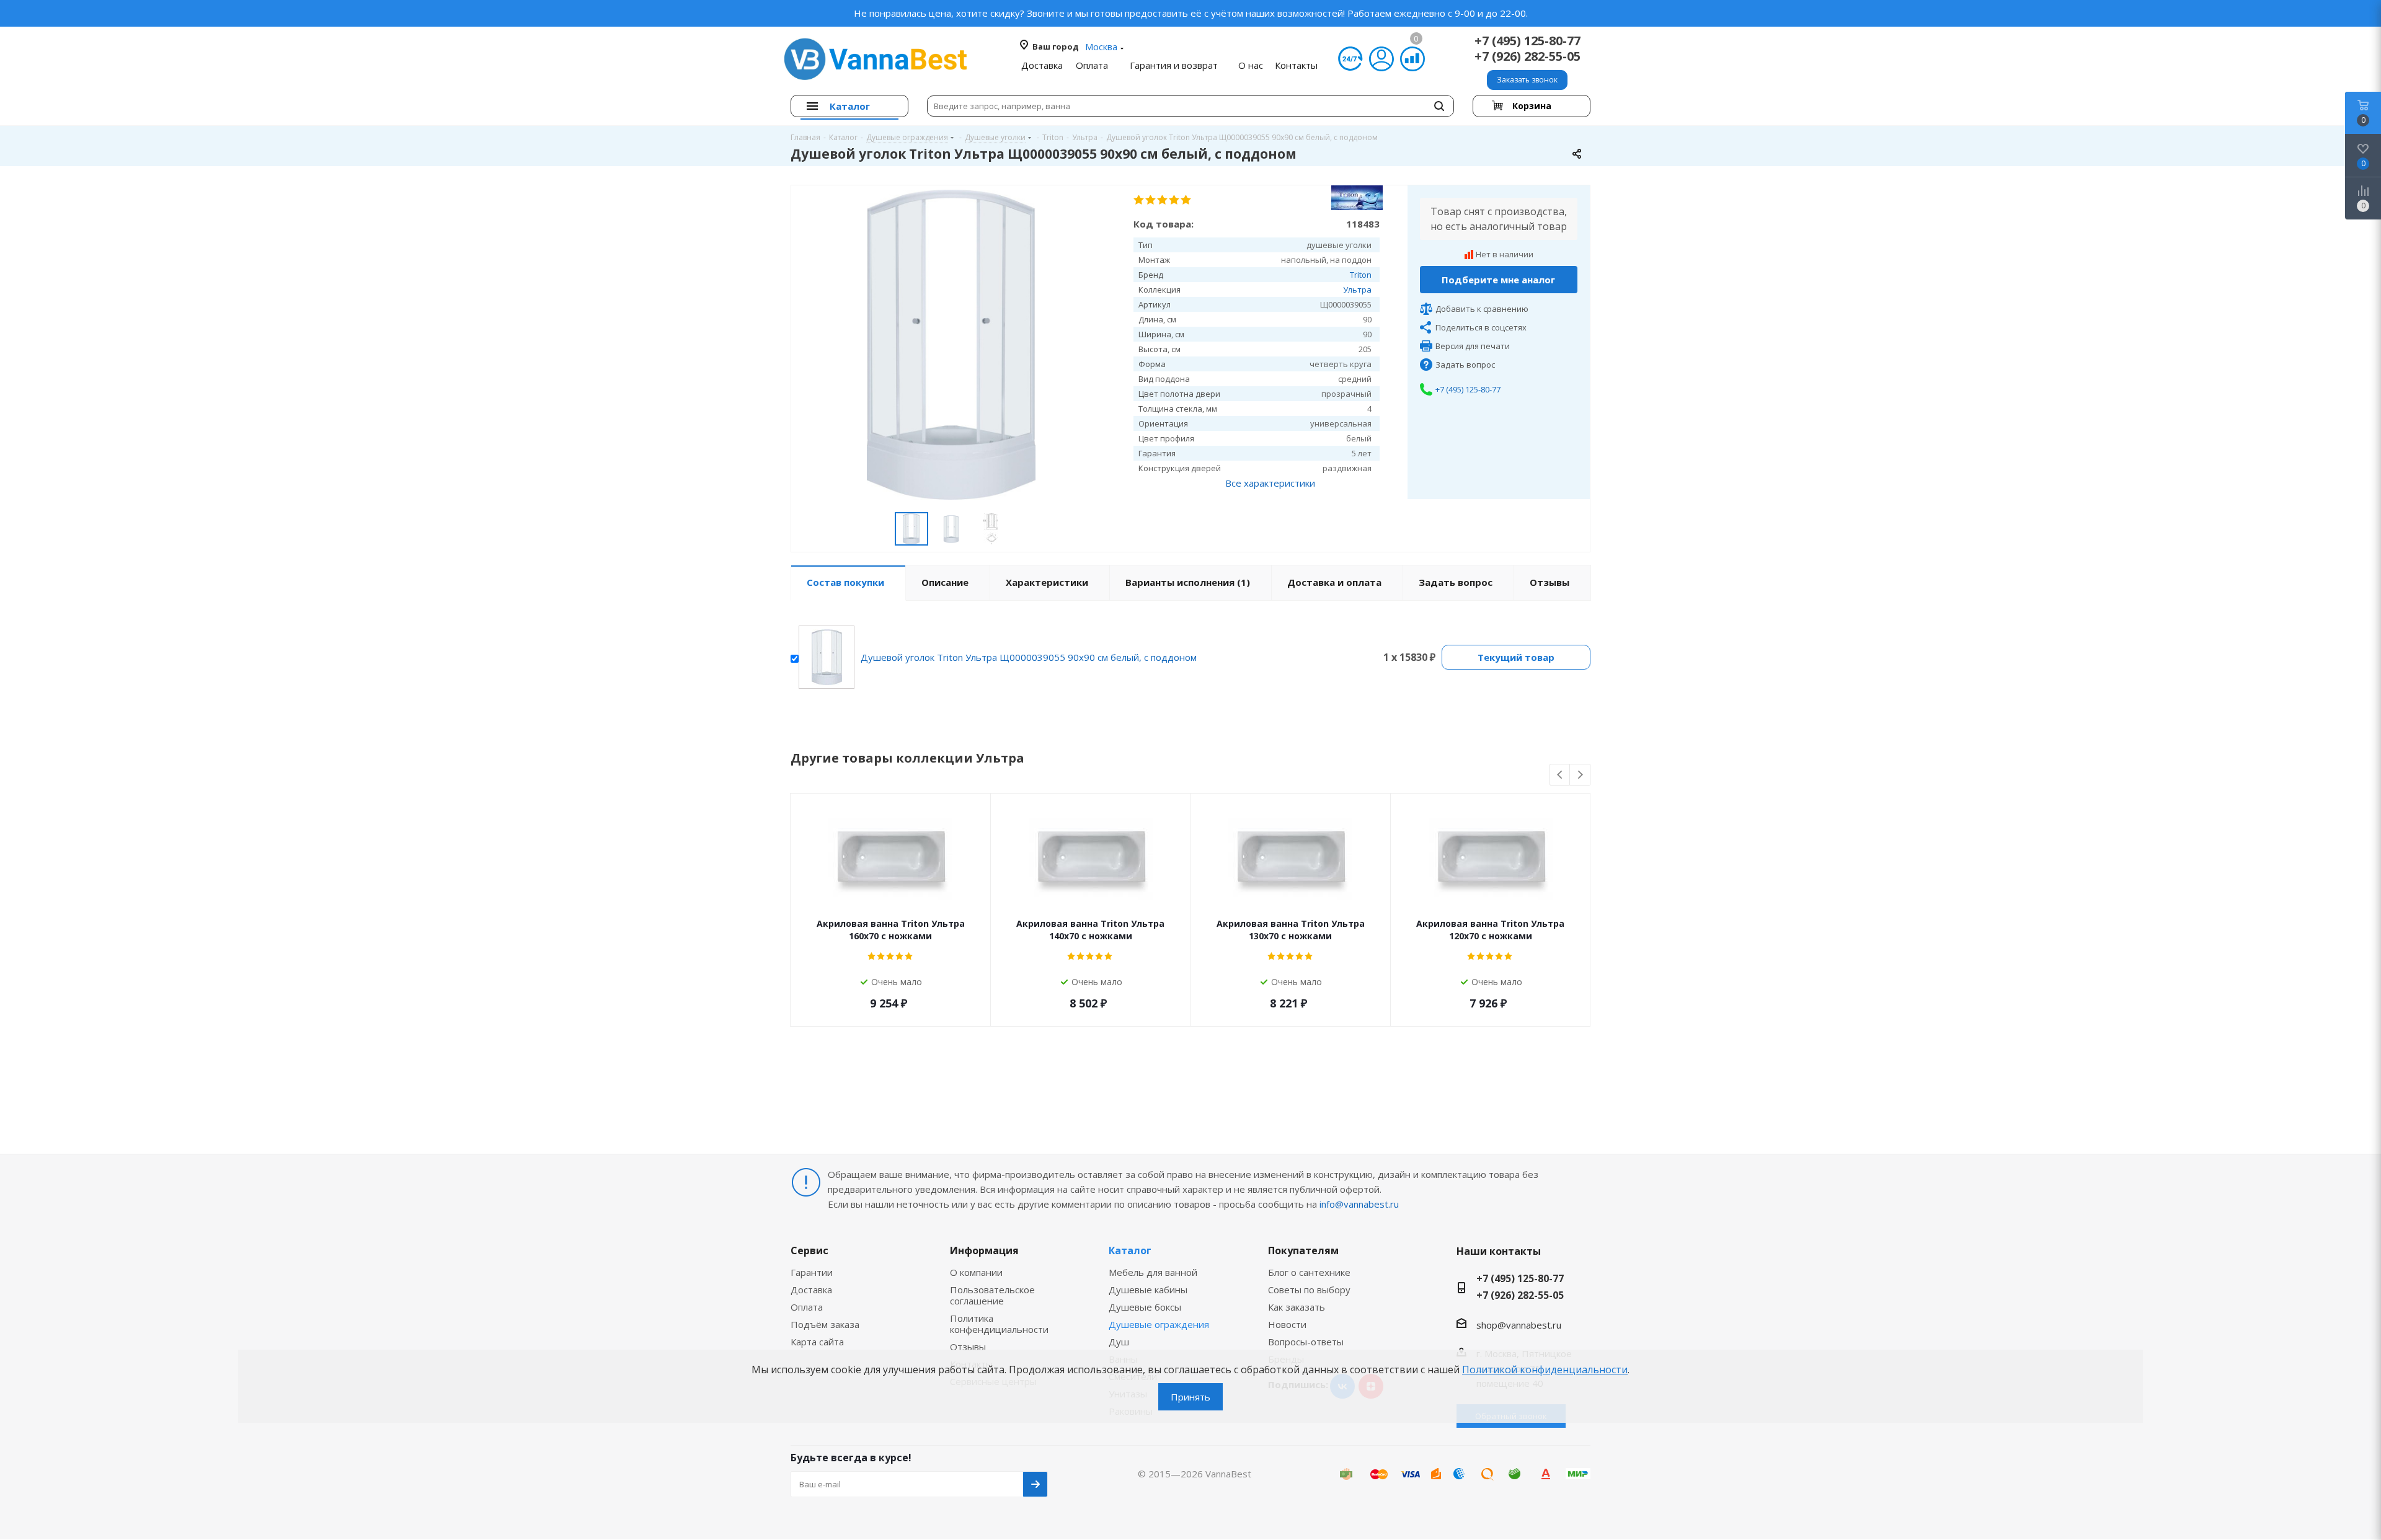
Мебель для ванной (1153, 1272)
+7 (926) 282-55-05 (1527, 56)
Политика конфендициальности (999, 1324)
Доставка (811, 1290)
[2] (1151, 200)
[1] (1139, 200)
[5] (1186, 200)
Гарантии (812, 1272)
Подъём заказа (825, 1324)
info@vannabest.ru (1359, 1204)
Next (1580, 775)
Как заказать (1297, 1307)
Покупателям (1303, 1250)
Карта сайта (817, 1342)
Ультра (1357, 290)
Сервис (809, 1250)
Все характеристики (1270, 483)
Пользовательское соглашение (992, 1295)
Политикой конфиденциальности (1545, 1370)
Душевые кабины (1148, 1290)
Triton (1361, 275)
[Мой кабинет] (1381, 59)
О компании (976, 1272)
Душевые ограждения (1159, 1324)
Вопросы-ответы (1306, 1342)
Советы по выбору (1309, 1290)
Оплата (807, 1307)
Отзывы (968, 1347)
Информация (984, 1250)
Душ (1119, 1342)
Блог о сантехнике (1309, 1272)
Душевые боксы (1145, 1307)
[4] (1175, 200)
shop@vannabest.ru (1519, 1325)
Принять (1190, 1397)
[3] (1163, 200)
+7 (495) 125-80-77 (1527, 41)
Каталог (1130, 1250)
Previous (1560, 775)
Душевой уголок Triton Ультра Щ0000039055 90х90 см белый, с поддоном (1029, 657)
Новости (1287, 1324)
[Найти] (1439, 106)
